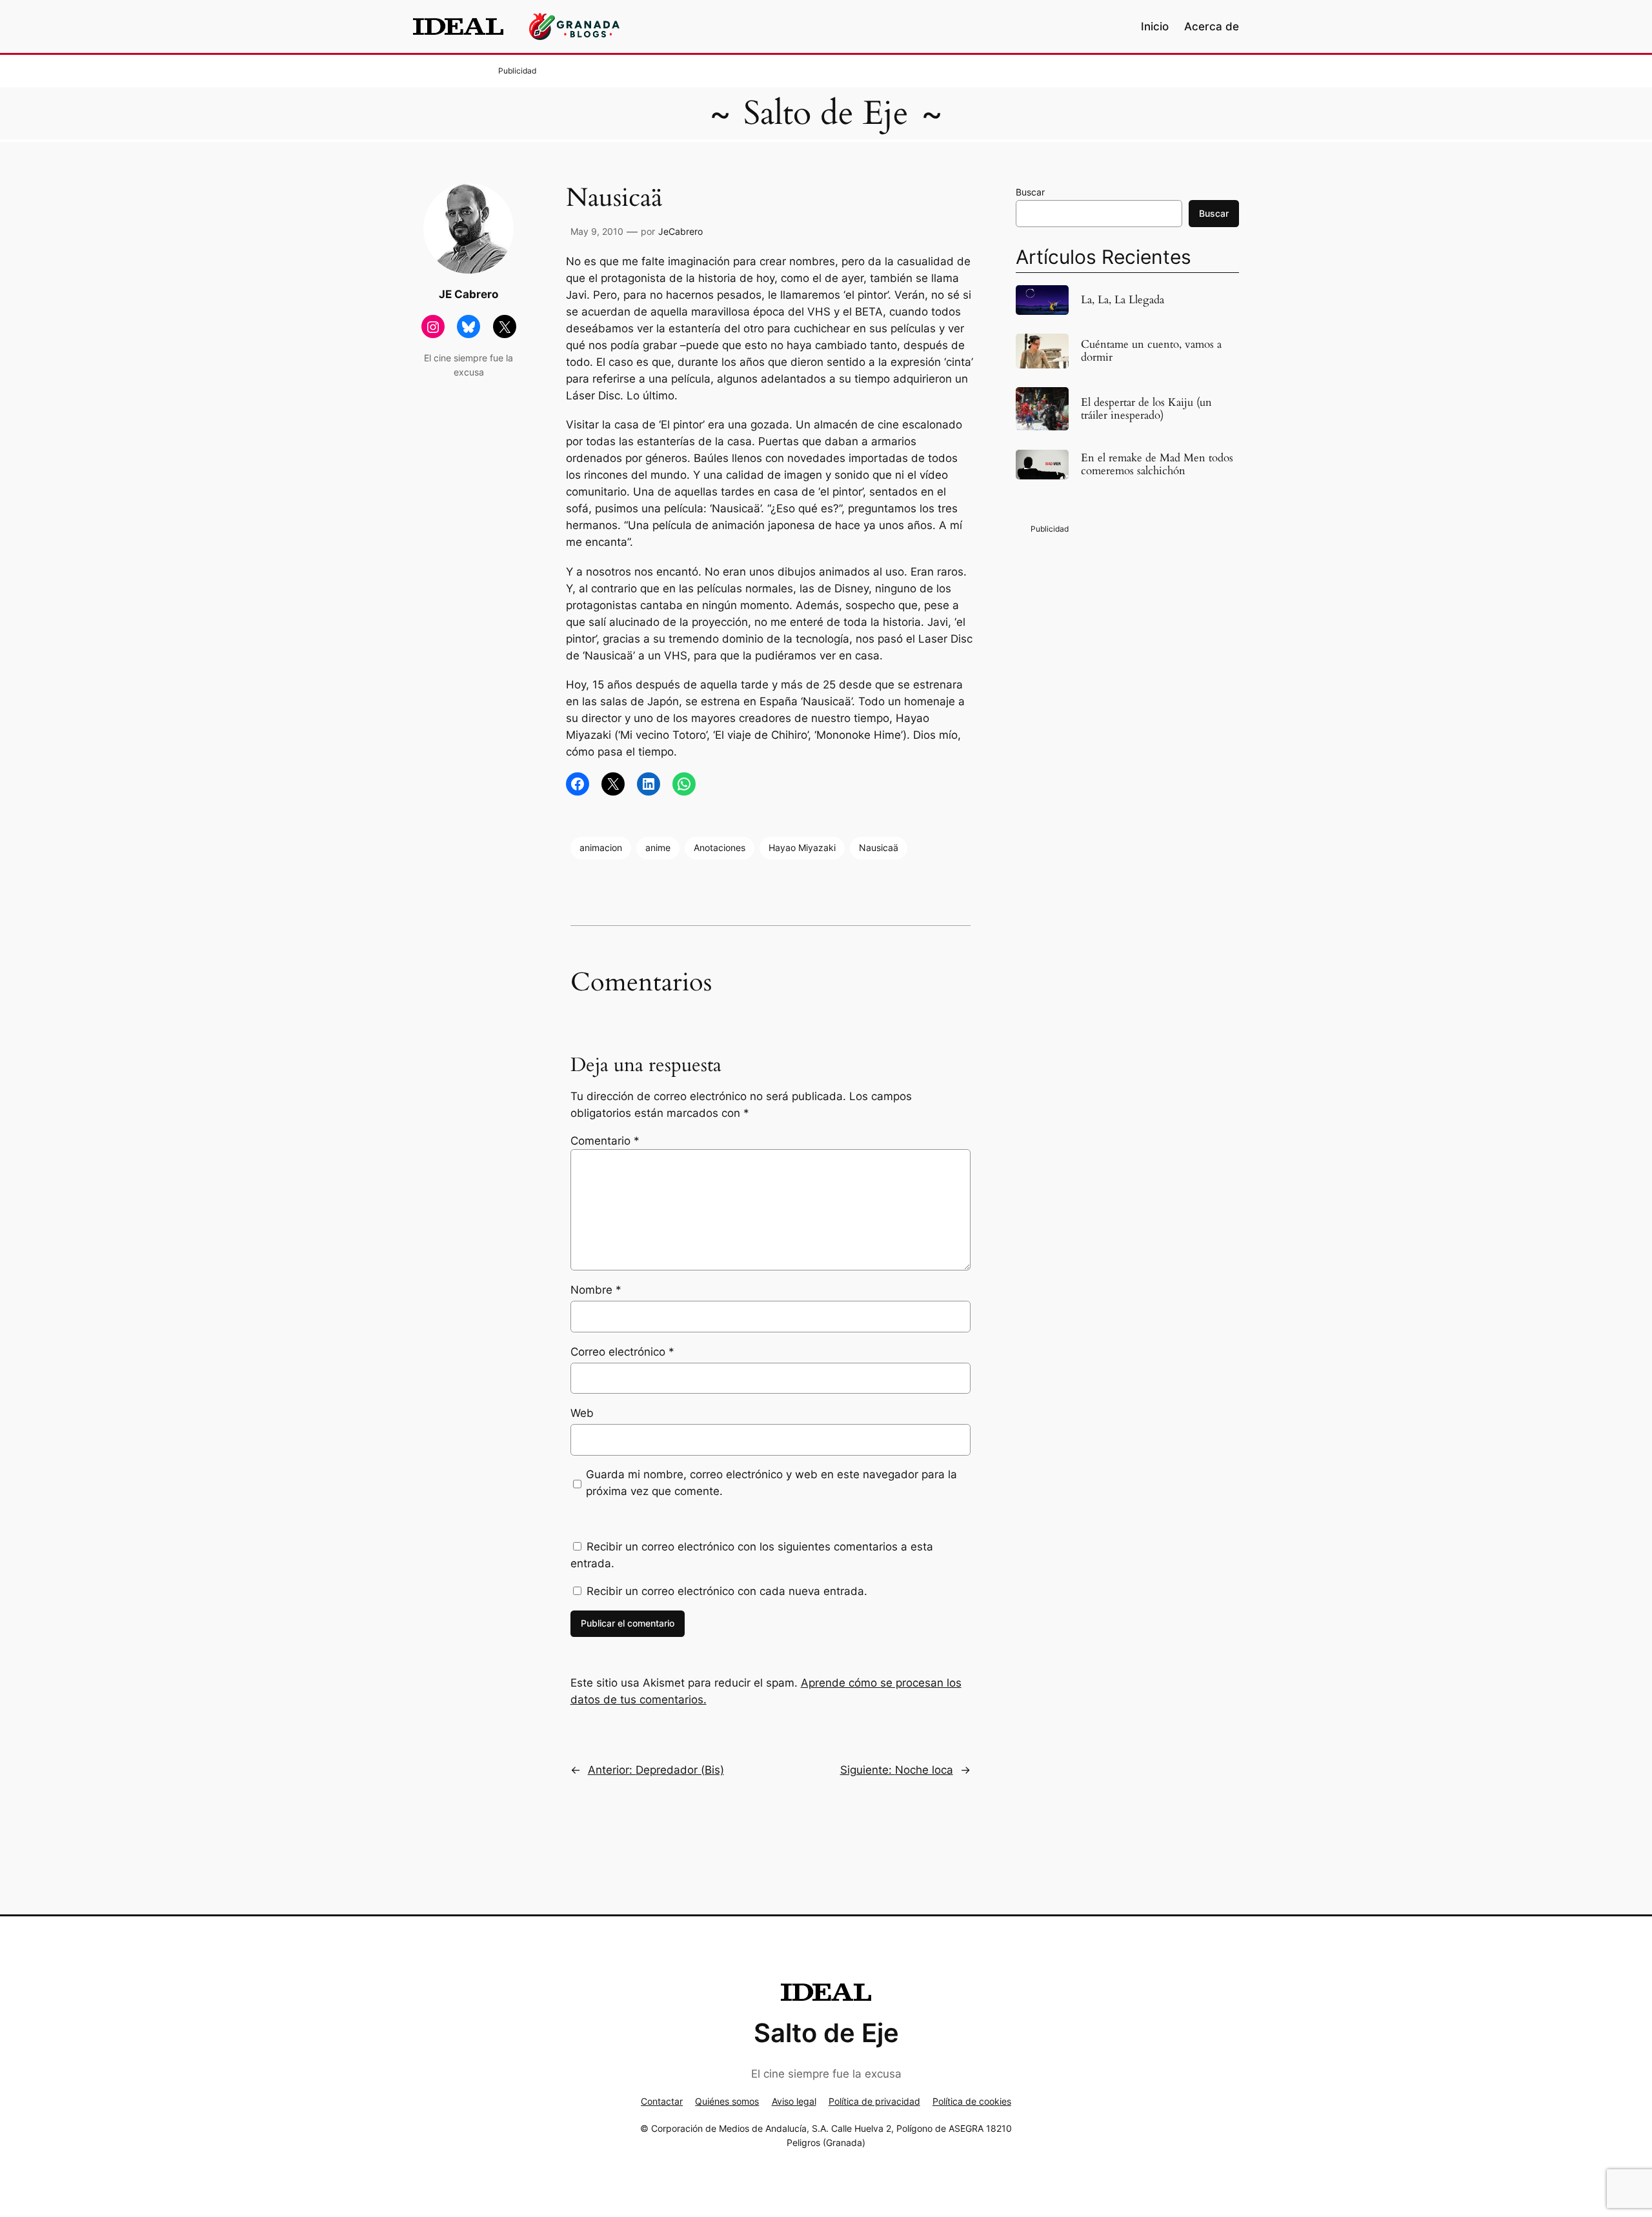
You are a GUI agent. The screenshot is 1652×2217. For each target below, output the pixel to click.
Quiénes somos (727, 2101)
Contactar (662, 2101)
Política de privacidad (874, 2101)
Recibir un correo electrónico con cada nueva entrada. (727, 1591)
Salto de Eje (826, 113)
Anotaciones (720, 848)
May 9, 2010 (597, 231)
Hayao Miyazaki (802, 848)
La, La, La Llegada (1123, 300)
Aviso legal (794, 2101)
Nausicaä (879, 848)
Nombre (596, 1290)
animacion (601, 848)
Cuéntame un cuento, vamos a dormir (1151, 351)
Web (582, 1413)
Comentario (605, 1141)
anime (658, 848)
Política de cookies (972, 2101)
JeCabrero (680, 231)
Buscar (1030, 192)
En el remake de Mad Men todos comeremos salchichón (1157, 465)
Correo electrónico (622, 1352)
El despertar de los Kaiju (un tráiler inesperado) (1146, 409)
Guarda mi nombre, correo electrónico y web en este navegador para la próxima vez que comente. (771, 1483)
